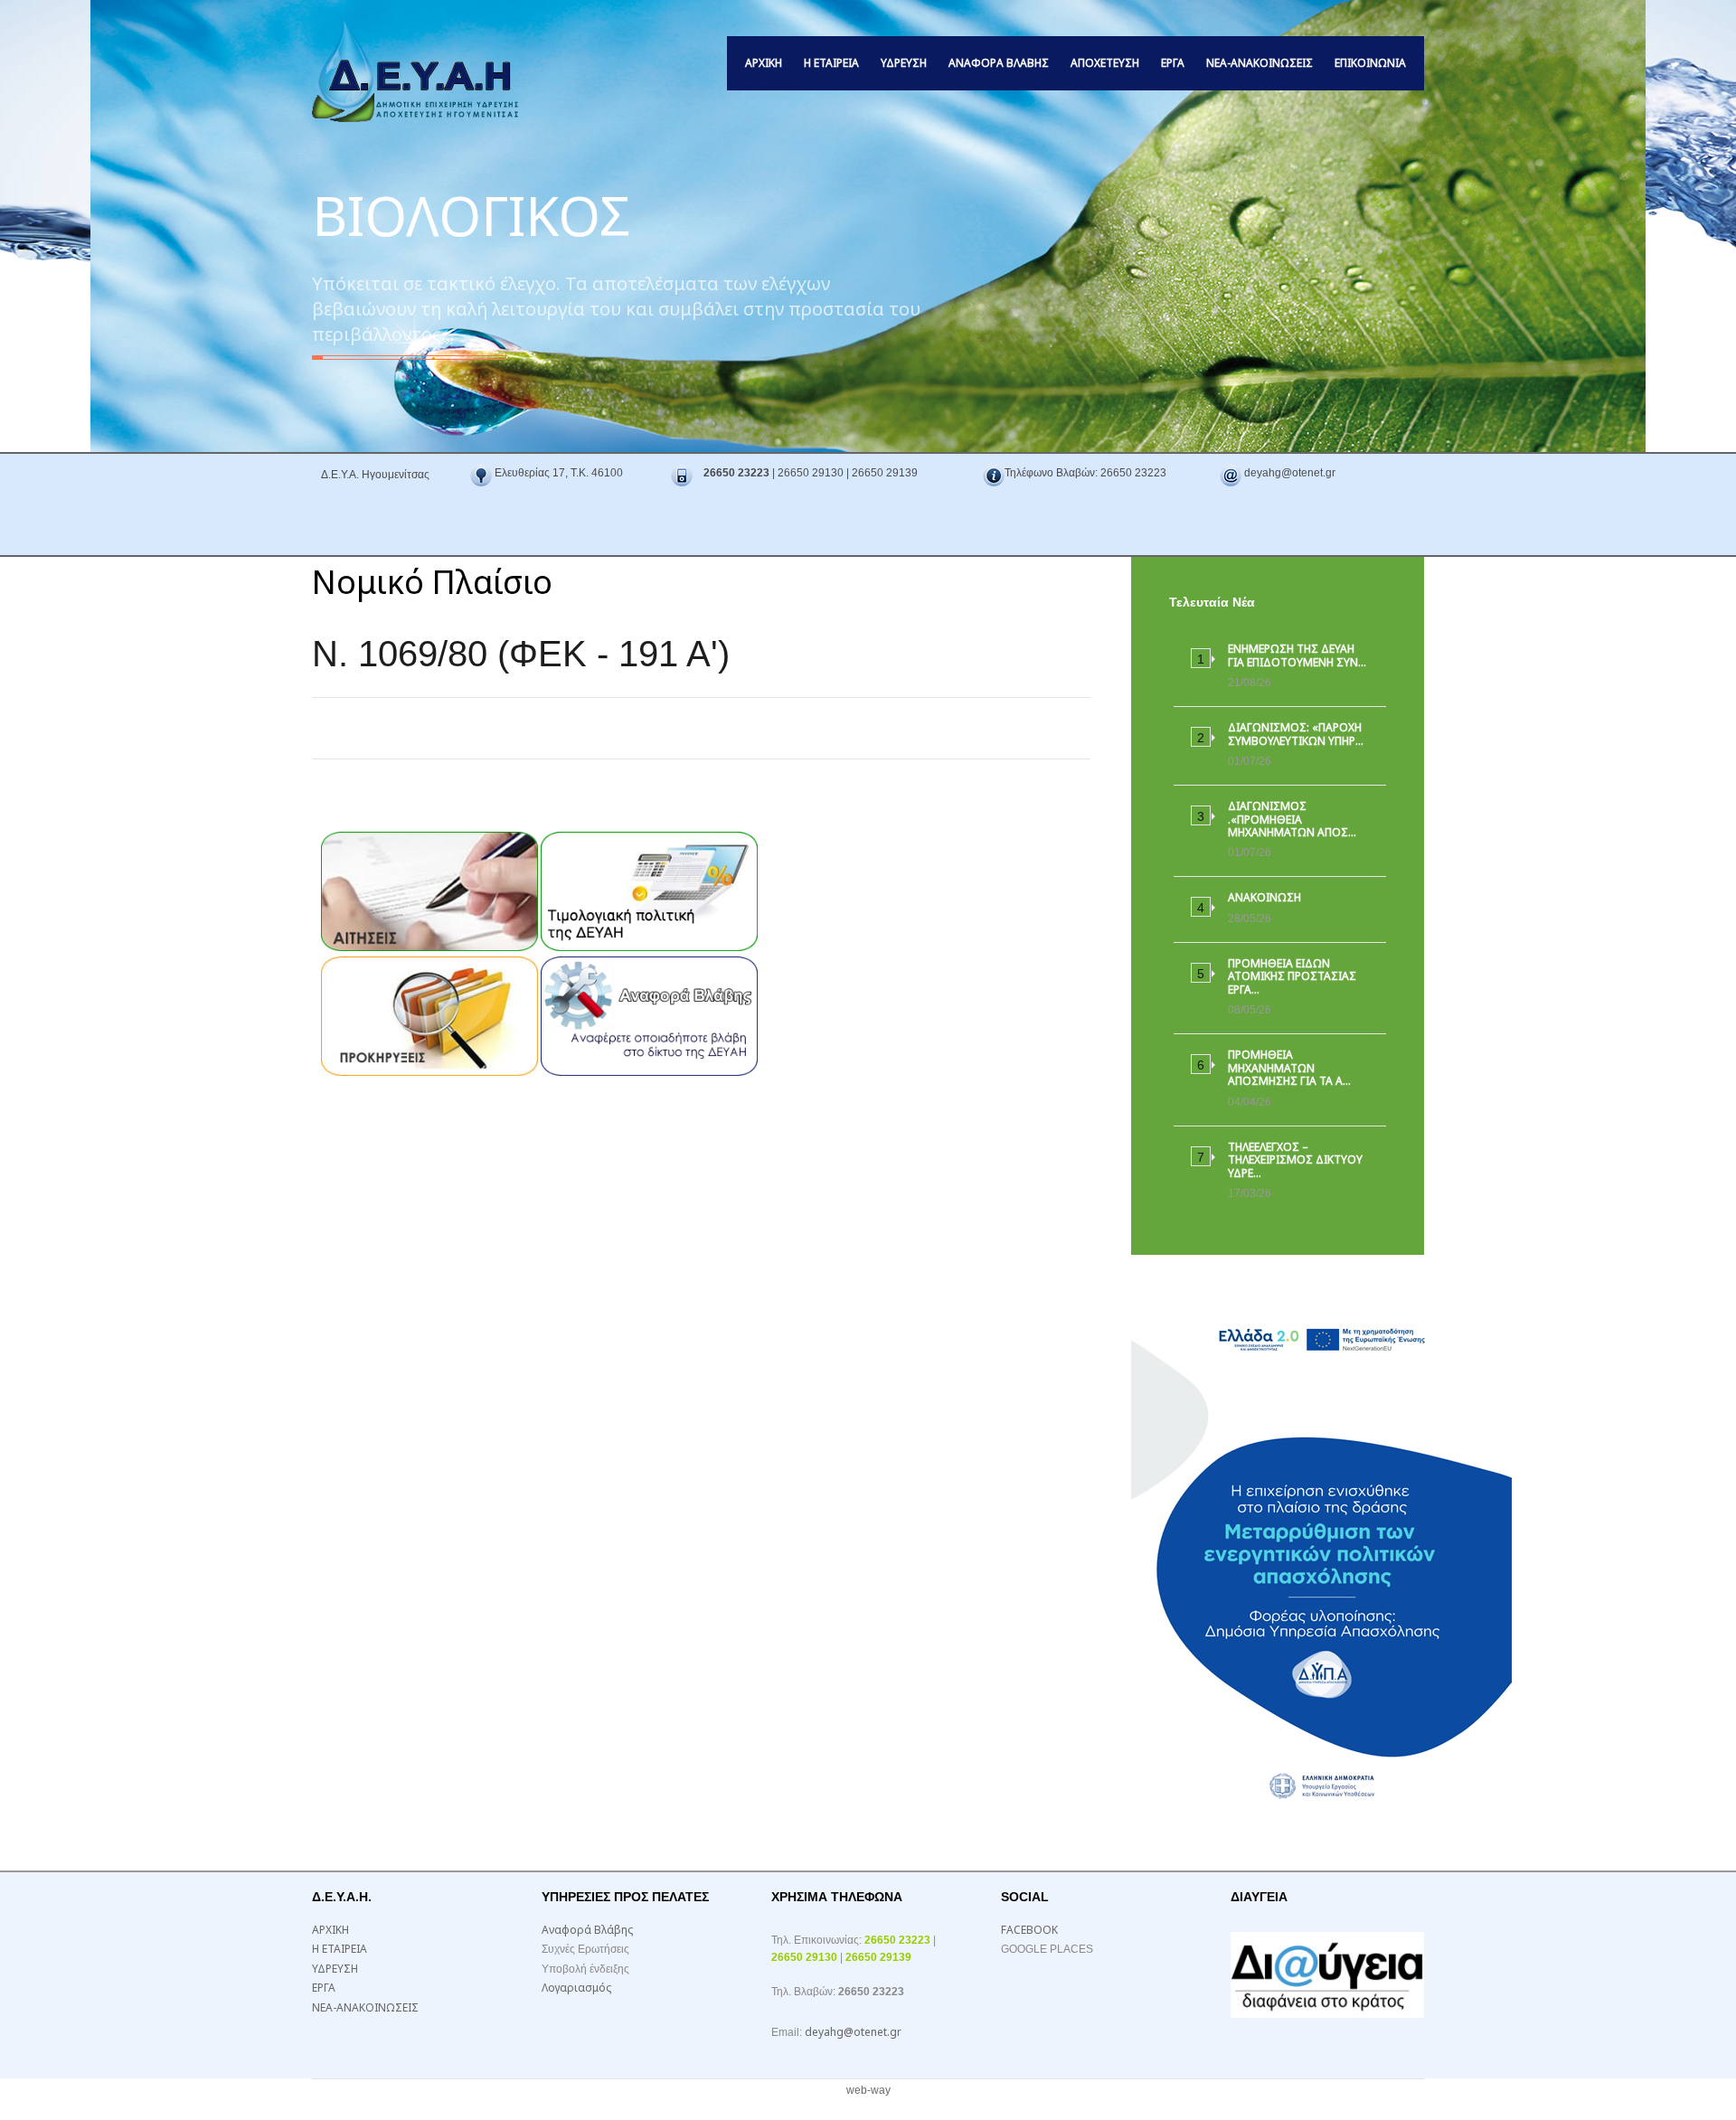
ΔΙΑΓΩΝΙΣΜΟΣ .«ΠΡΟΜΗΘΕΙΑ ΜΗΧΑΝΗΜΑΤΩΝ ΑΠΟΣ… (1292, 819)
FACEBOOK (1029, 1930)
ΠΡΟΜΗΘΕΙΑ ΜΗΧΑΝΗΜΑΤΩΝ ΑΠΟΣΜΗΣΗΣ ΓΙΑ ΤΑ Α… (1289, 1068)
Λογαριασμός (576, 1988)
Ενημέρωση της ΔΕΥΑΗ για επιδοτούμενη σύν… (1297, 655)
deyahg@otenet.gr (853, 2032)
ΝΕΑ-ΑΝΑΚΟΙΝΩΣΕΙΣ (1260, 63)
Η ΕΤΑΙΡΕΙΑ (831, 63)
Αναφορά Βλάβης (999, 63)
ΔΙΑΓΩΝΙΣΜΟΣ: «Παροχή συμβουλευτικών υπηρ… (1296, 734)
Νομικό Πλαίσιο (432, 582)
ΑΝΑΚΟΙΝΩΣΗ (1264, 897)
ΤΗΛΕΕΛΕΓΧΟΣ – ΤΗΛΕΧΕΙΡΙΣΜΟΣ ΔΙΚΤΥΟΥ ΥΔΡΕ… (1295, 1160)
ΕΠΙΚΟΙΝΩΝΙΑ (1370, 63)
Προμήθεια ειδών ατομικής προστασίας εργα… (1292, 976)
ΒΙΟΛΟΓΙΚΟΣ (471, 212)
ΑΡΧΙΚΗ (764, 63)
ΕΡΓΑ (1173, 63)
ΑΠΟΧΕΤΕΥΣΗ (1105, 63)
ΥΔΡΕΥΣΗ (904, 63)
